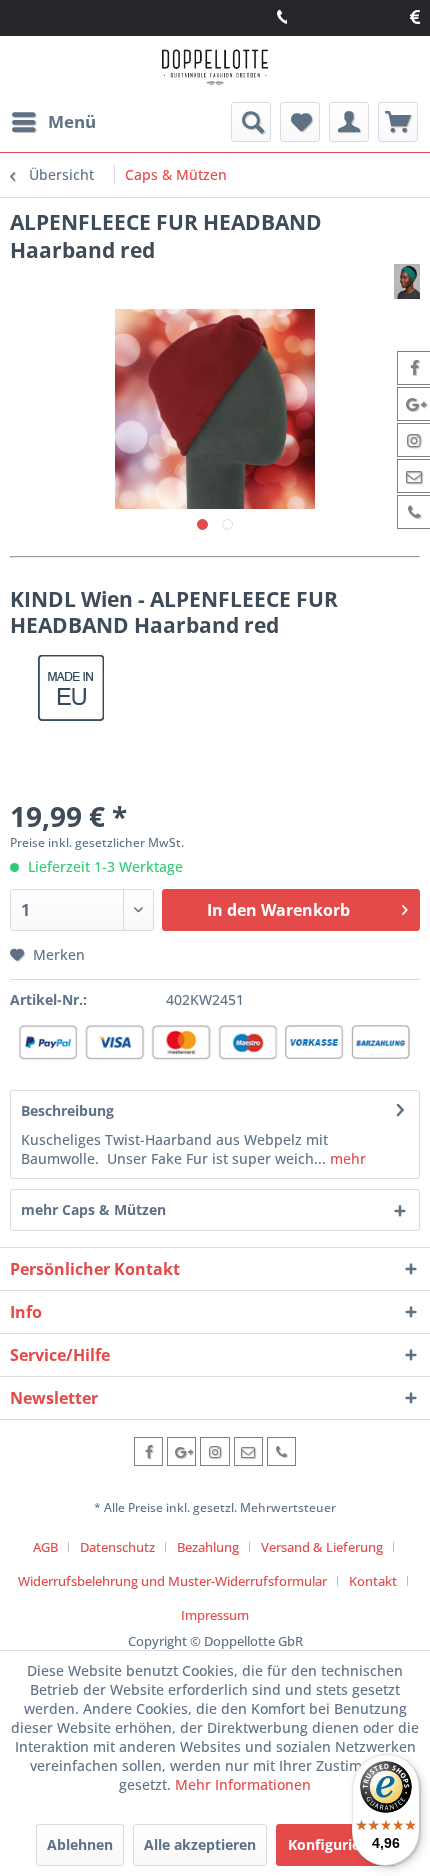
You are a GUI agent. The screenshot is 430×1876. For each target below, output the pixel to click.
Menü (72, 121)
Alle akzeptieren (200, 1844)
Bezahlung (208, 1547)
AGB (45, 1547)
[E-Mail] (248, 1451)
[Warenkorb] (398, 122)
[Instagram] (214, 1451)
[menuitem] (53, 122)
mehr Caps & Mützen (93, 1209)
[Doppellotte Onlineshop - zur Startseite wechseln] (214, 69)
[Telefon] (281, 1451)
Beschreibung (67, 1110)
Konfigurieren (335, 1844)
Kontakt (373, 1581)
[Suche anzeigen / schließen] (251, 122)
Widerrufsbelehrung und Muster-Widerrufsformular (172, 1581)
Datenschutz (117, 1547)
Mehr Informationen (243, 1784)
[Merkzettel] (300, 122)
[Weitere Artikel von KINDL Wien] (407, 281)
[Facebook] (148, 1451)
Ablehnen (80, 1844)
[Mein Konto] (349, 122)
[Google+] (181, 1451)
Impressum (215, 1615)
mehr (346, 1158)
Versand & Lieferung (322, 1547)
